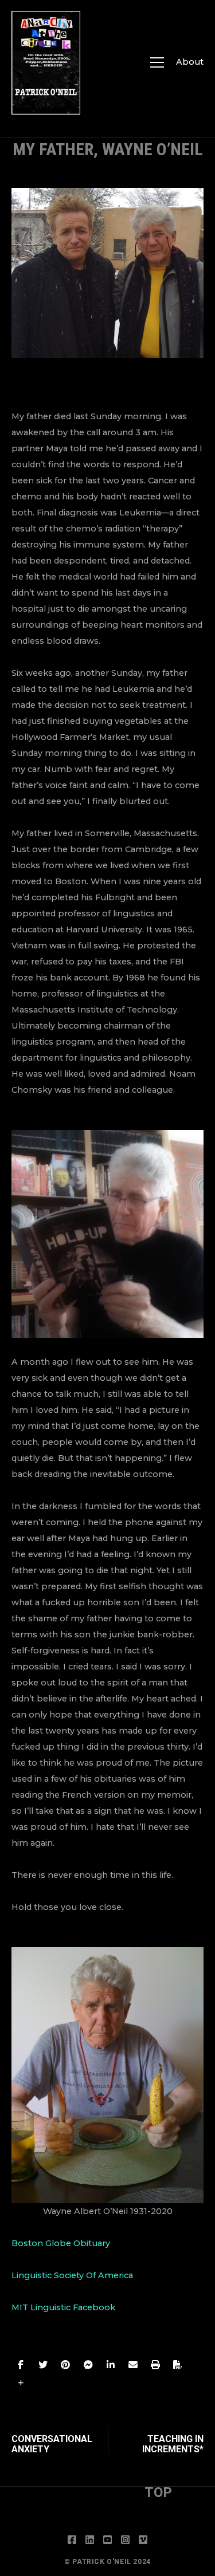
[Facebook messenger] (88, 2365)
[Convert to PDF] (178, 2365)
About (190, 62)
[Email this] (133, 2365)
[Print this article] (155, 2365)
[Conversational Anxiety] (60, 2440)
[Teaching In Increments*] (156, 2440)
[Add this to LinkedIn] (111, 2365)
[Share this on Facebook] (21, 2365)
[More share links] (21, 2383)
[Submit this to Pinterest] (65, 2365)
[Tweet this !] (43, 2365)
